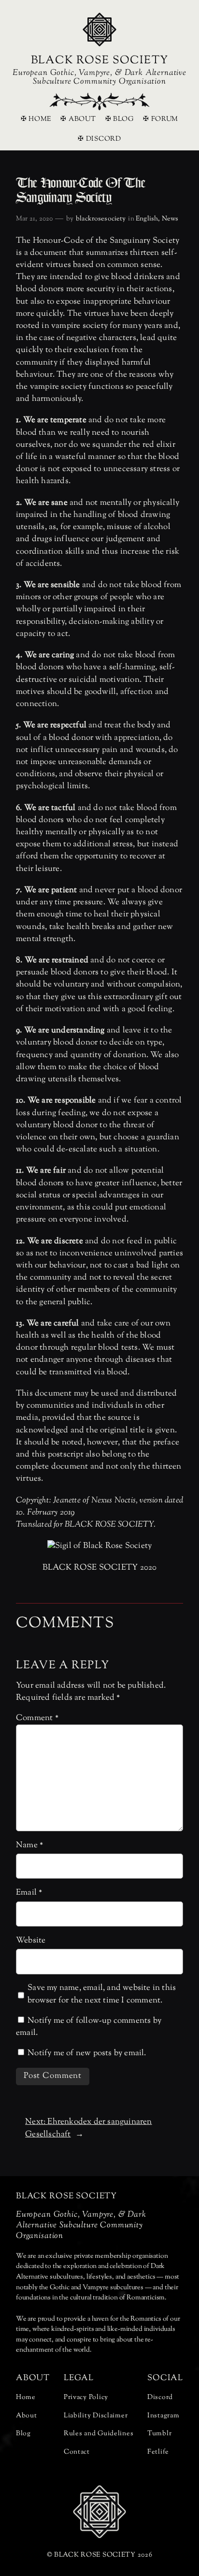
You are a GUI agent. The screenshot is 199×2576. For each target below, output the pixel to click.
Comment (37, 1718)
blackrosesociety (101, 219)
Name (29, 1845)
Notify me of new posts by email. (87, 2053)
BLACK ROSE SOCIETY (99, 61)
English (147, 219)
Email (29, 1893)
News (170, 219)
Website (31, 1941)
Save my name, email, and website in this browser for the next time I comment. (102, 1994)
